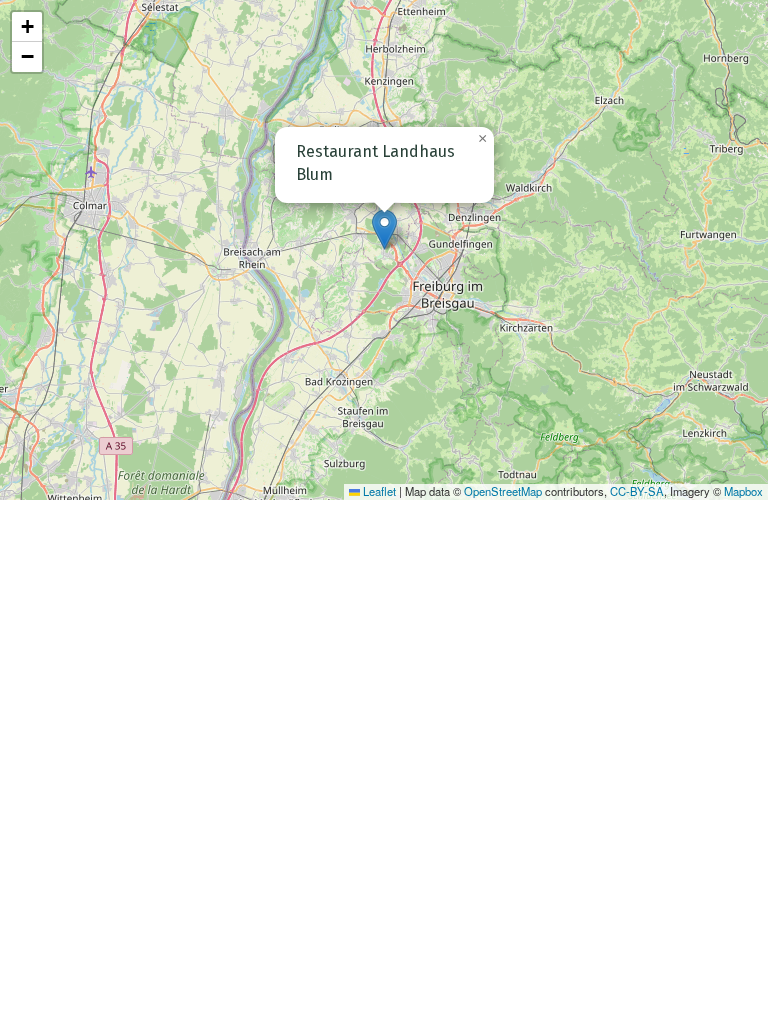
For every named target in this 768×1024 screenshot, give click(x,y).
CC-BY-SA (637, 491)
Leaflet (378, 491)
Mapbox (743, 491)
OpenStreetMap (503, 491)
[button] (384, 229)
